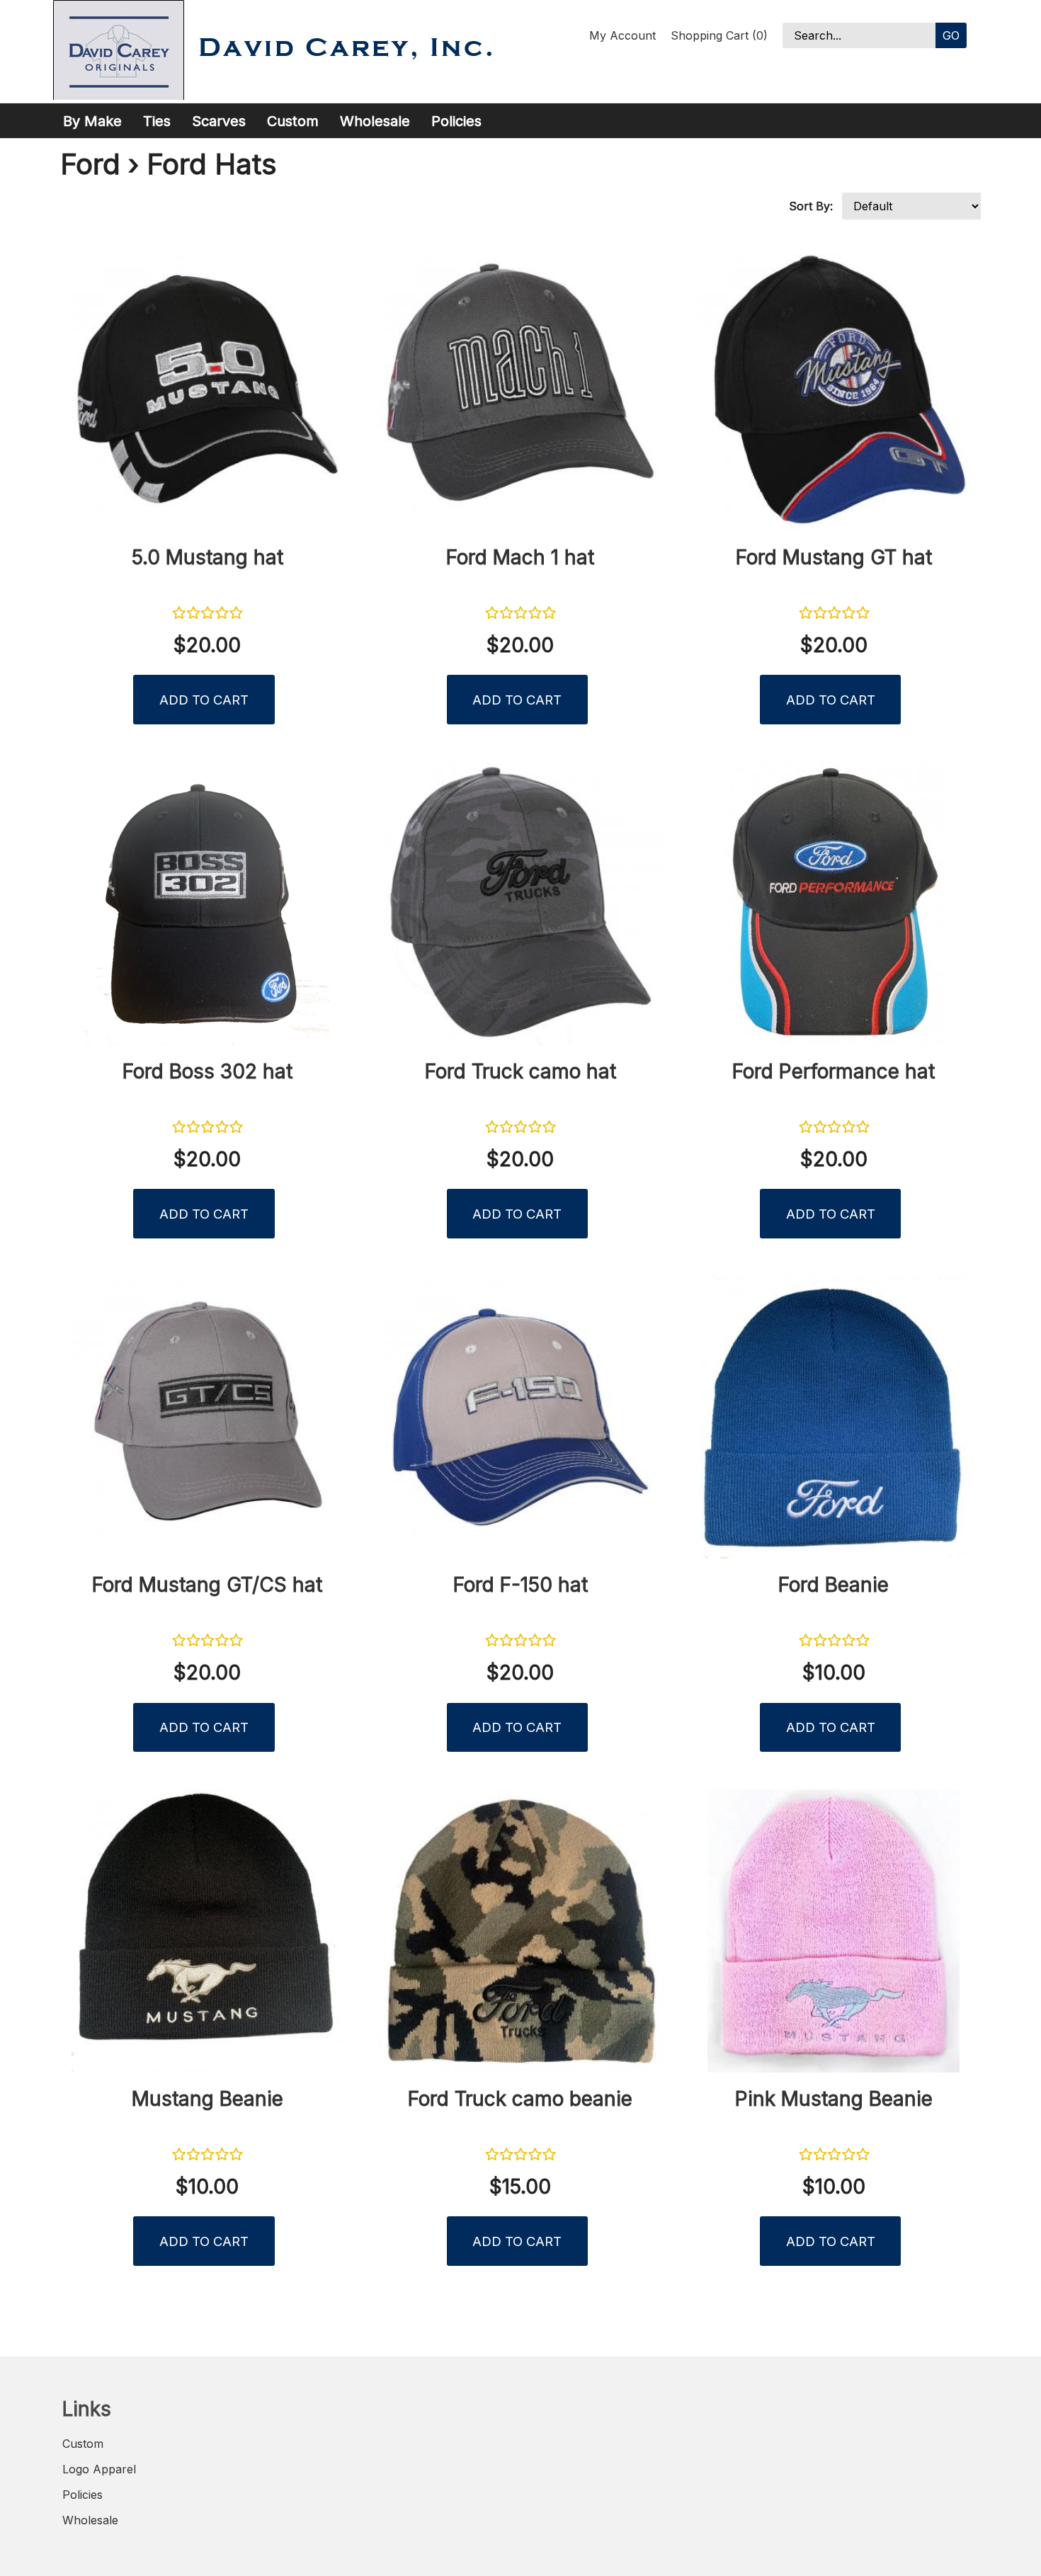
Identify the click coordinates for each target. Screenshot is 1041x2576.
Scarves (219, 121)
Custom (293, 121)
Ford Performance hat (834, 1071)
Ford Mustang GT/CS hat (207, 1585)
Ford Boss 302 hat (207, 1071)
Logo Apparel (99, 2469)
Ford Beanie (834, 1585)
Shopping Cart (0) (719, 35)
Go (951, 35)
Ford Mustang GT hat (834, 557)
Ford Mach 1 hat (520, 557)
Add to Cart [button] (204, 700)
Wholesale (375, 121)
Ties (157, 121)
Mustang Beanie (207, 2099)
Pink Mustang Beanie (834, 2099)
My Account (622, 35)
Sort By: (811, 206)
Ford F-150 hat (520, 1585)
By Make (92, 121)
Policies (456, 121)
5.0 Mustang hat (207, 557)
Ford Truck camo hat (520, 1071)
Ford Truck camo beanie (520, 2099)
